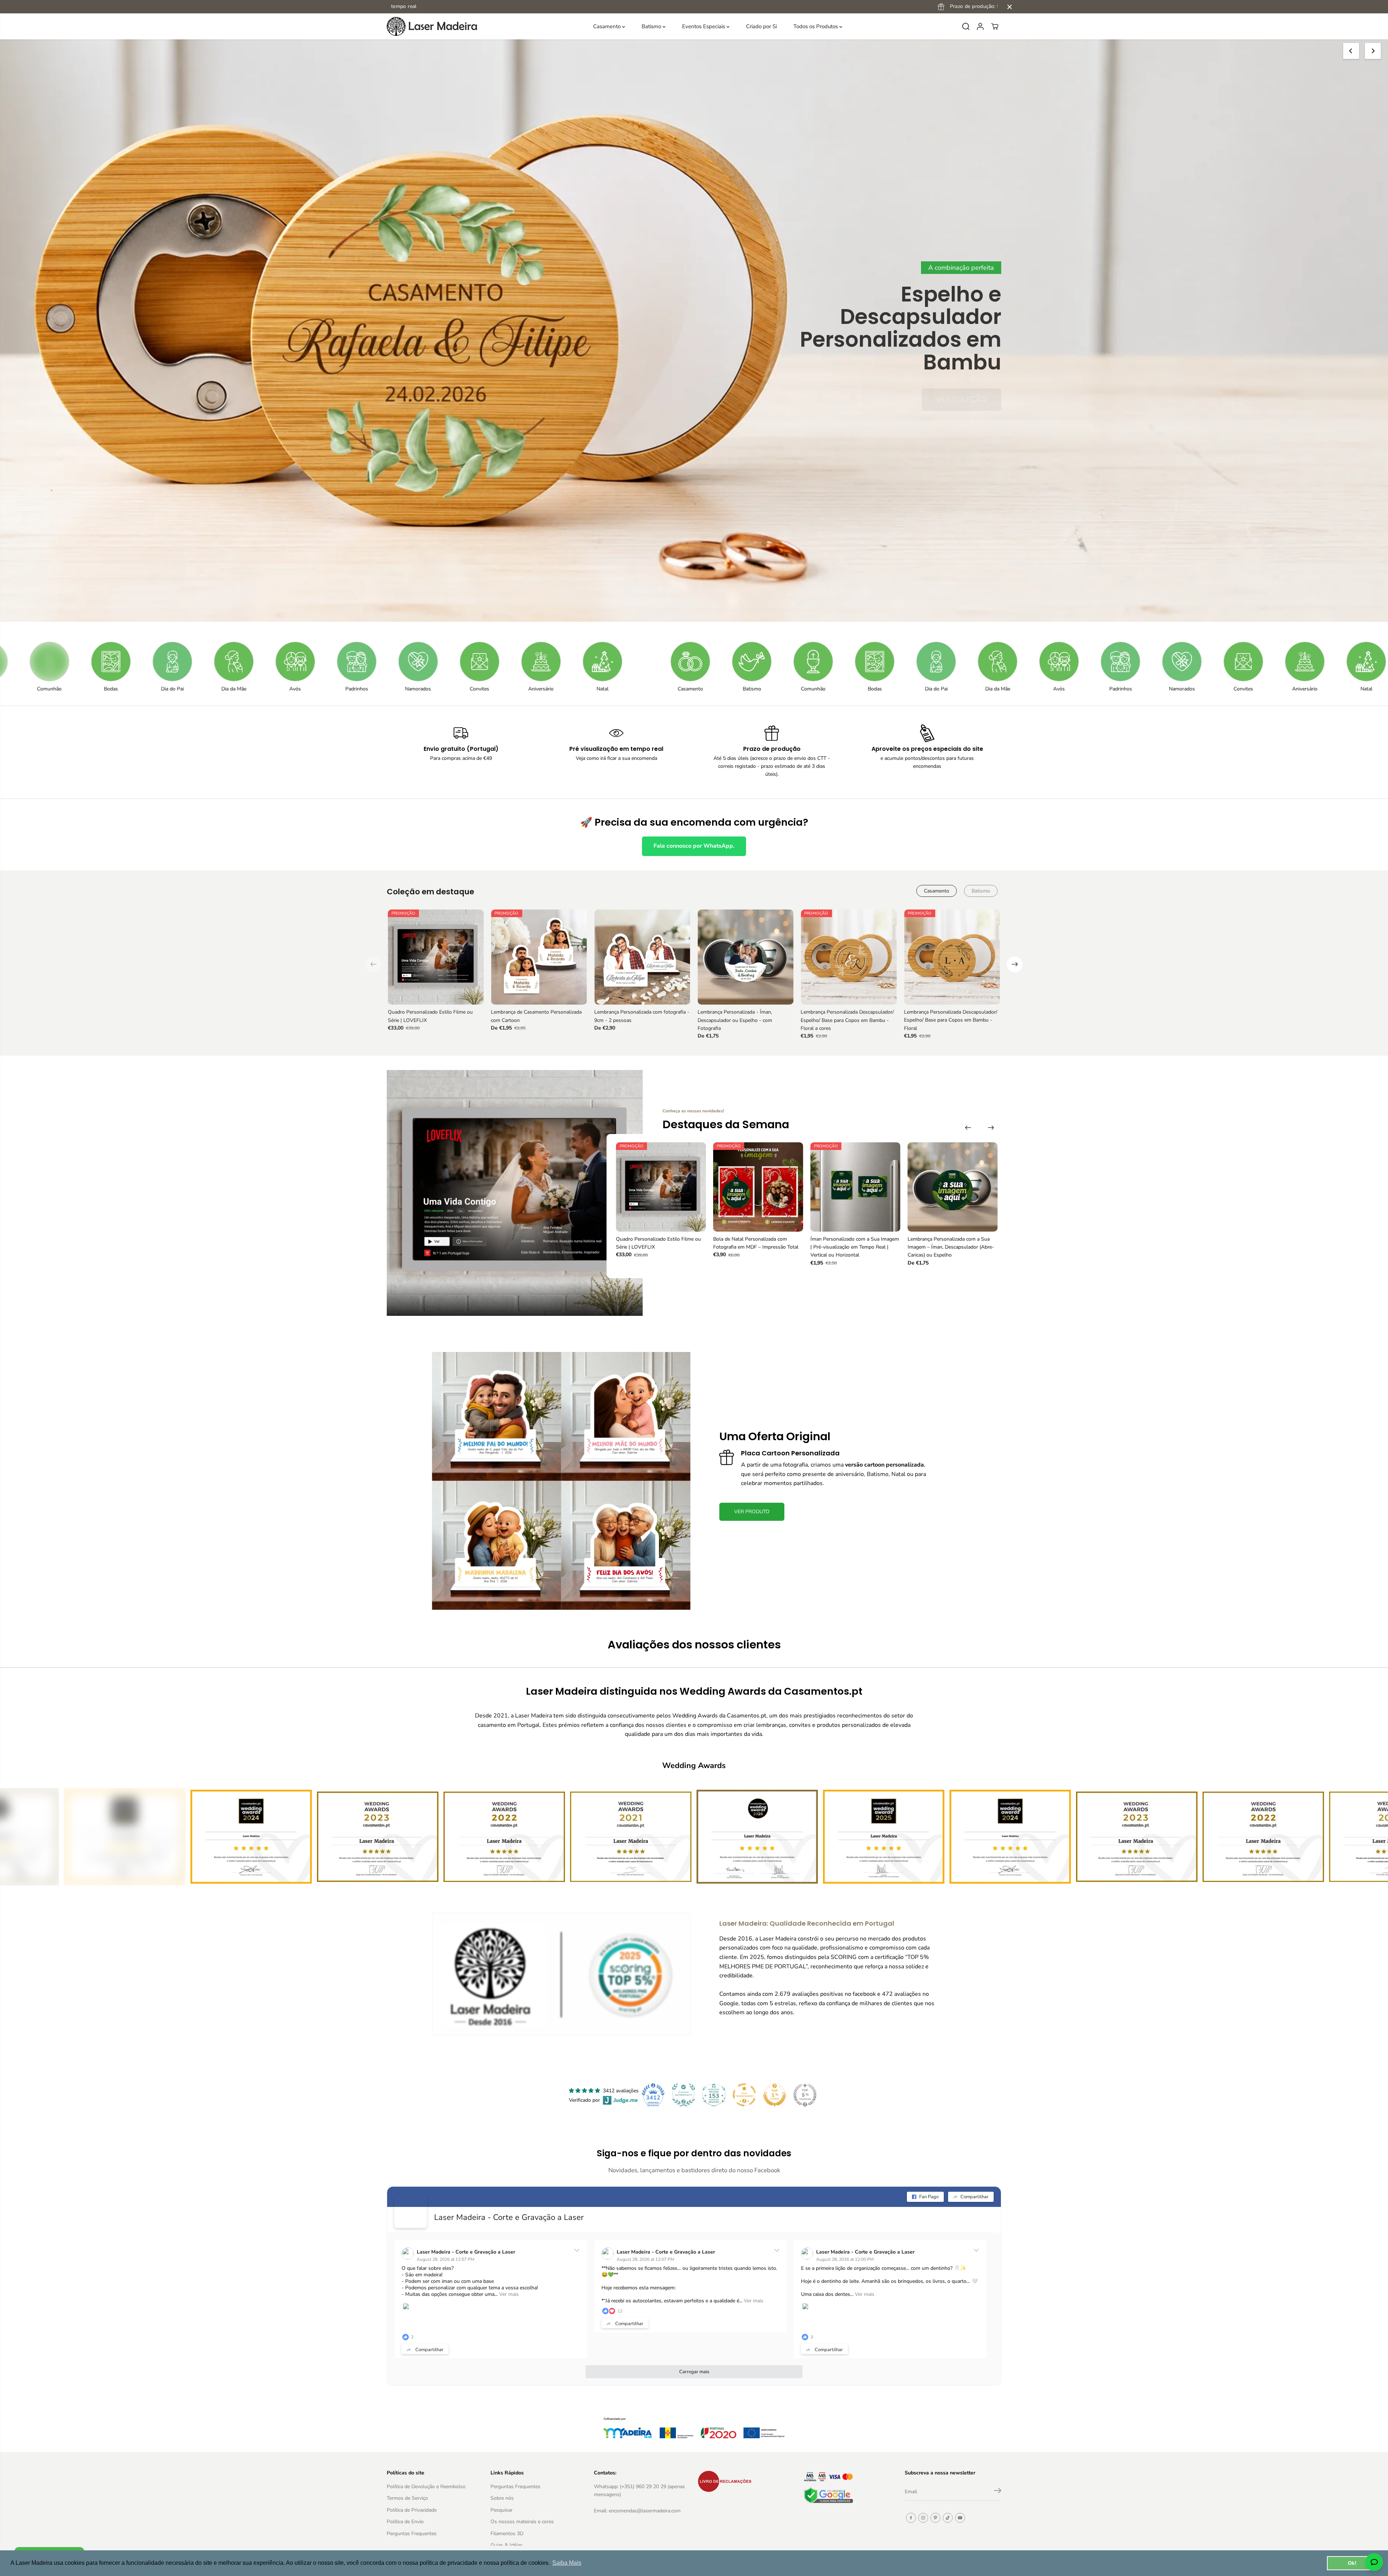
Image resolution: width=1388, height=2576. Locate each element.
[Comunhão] (575, 662)
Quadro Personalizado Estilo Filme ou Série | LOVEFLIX (430, 1016)
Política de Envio (405, 2522)
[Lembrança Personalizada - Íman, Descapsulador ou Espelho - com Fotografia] (746, 957)
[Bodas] (637, 662)
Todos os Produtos (816, 26)
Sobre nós (502, 2498)
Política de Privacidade (412, 2510)
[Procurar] (966, 26)
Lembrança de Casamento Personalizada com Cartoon (536, 1016)
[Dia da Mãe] (759, 662)
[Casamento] (452, 662)
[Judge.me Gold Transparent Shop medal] (744, 2095)
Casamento (608, 26)
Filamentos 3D (507, 2534)
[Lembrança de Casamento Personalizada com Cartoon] (539, 957)
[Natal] (364, 662)
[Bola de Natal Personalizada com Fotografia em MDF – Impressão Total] (758, 1187)
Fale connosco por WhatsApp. (694, 846)
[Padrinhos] (119, 662)
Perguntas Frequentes (412, 2534)
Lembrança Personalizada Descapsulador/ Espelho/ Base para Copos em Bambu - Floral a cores (847, 1020)
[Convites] (241, 662)
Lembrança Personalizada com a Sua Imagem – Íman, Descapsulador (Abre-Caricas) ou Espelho (951, 1247)
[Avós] (57, 662)
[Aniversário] (303, 662)
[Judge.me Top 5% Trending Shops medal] (805, 2095)
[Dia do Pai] (698, 662)
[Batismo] (514, 662)
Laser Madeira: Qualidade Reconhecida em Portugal (807, 1923)
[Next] (1373, 51)
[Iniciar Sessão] (980, 26)
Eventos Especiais (704, 26)
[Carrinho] (995, 26)
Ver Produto (962, 378)
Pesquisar (502, 2510)
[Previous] (1351, 51)
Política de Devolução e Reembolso (426, 2487)
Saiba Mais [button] (567, 2563)
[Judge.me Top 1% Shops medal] (775, 2095)
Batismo (652, 26)
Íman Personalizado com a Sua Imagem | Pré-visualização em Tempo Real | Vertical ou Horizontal (855, 1247)
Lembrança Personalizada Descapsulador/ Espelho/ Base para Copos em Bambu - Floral (951, 1020)
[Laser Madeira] (432, 26)
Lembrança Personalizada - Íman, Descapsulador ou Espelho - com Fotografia (735, 1020)
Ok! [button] (1352, 2563)
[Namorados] (180, 662)
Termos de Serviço (407, 2498)
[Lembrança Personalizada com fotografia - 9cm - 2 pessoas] (642, 957)
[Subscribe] (998, 2492)
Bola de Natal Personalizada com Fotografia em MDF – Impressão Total (756, 1243)
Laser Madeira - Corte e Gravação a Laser (509, 2217)
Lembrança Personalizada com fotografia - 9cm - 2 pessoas (642, 1016)
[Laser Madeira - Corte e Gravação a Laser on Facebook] (411, 2212)
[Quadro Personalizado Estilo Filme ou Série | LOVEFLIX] (436, 957)
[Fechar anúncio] (1010, 7)
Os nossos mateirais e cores (522, 2522)
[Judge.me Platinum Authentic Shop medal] (684, 2095)
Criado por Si (761, 26)
